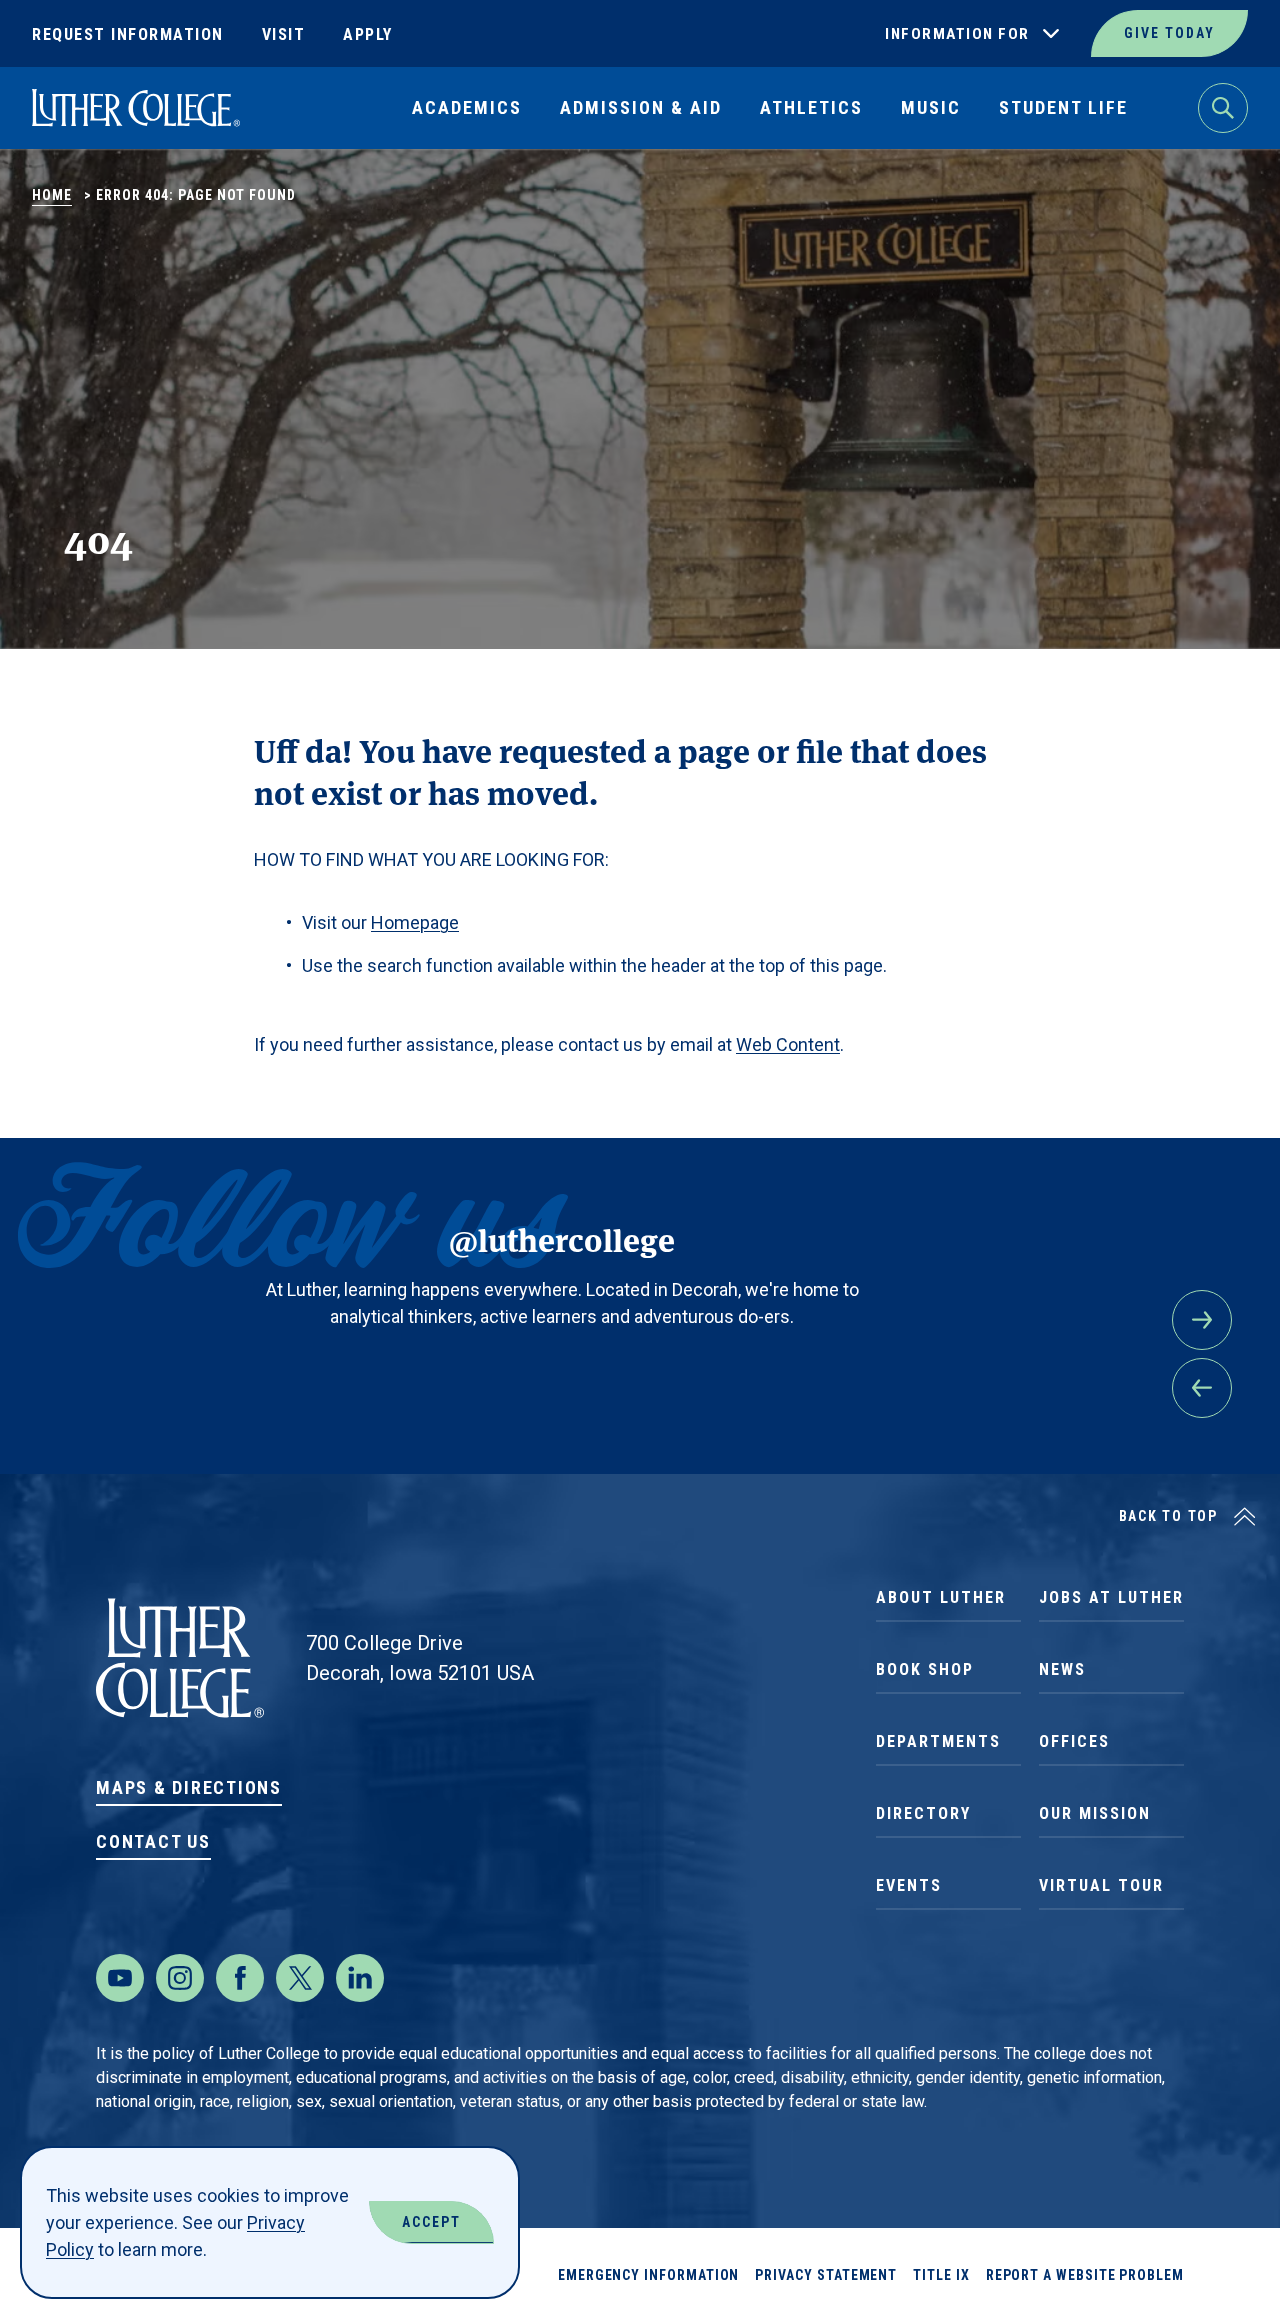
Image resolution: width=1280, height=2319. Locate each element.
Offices (1074, 1741)
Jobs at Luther (1111, 1597)
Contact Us (153, 1841)
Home (52, 195)
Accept (431, 2222)
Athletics (811, 107)
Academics (467, 107)
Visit (284, 34)
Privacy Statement (826, 2275)
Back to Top (1168, 1516)
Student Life (1063, 107)
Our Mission (1095, 1813)
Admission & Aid (641, 107)
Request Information (128, 34)
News (1062, 1669)
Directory (923, 1813)
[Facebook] (240, 1978)
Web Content (788, 1044)
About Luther (941, 1597)
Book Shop (925, 1669)
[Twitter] (300, 1978)
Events (909, 1885)
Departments (938, 1741)
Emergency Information (649, 2275)
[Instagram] (180, 1978)
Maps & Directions (189, 1787)
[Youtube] (120, 1978)
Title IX (941, 2275)
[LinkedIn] (360, 1978)
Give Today (1169, 33)
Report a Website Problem (1085, 2275)
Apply (368, 34)
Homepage (415, 922)
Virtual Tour (1101, 1885)
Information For (957, 34)
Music (931, 107)
